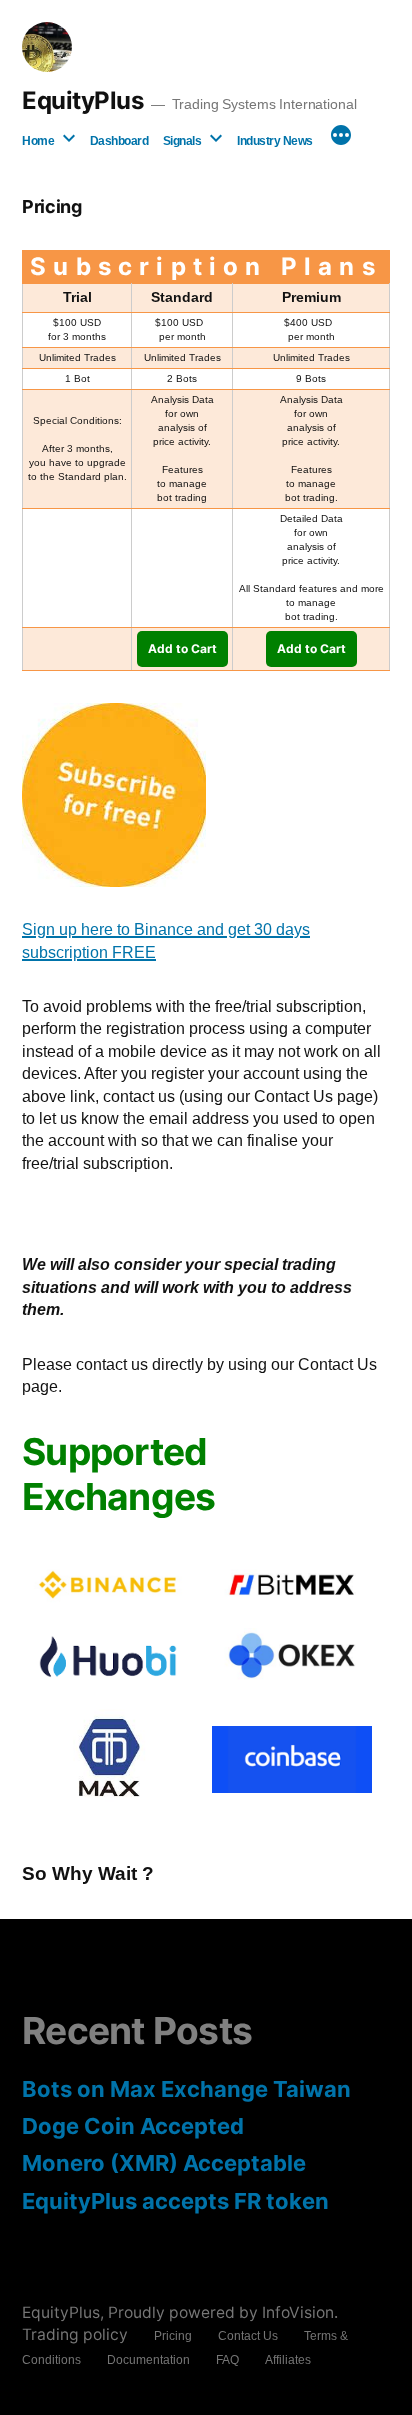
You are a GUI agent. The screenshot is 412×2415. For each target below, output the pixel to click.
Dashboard (119, 141)
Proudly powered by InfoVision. (223, 2312)
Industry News (275, 141)
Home (38, 141)
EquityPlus (82, 100)
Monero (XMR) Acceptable (164, 2163)
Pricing (173, 2336)
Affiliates (288, 2360)
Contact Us (248, 2336)
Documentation (148, 2360)
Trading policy (75, 2334)
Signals (182, 141)
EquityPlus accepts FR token (175, 2201)
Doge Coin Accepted (133, 2126)
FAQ (227, 2360)
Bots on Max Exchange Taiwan (186, 2089)
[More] (341, 137)
